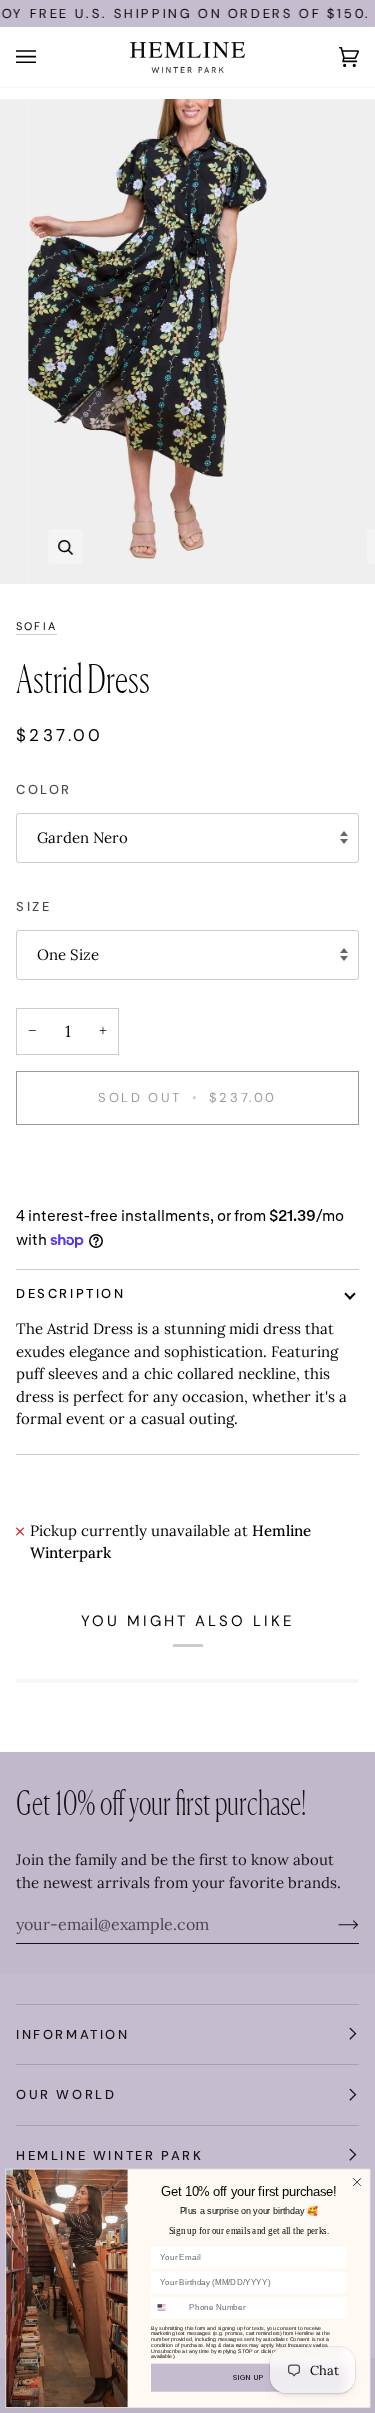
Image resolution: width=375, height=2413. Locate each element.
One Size (68, 954)
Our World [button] (66, 2094)
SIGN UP (248, 2377)
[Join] (332, 1924)
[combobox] (167, 2307)
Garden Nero (82, 837)
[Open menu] (46, 57)
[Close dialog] (356, 2182)
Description (71, 1293)
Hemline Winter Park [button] (109, 2155)
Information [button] (73, 2034)
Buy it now (187, 1166)
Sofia (36, 626)
